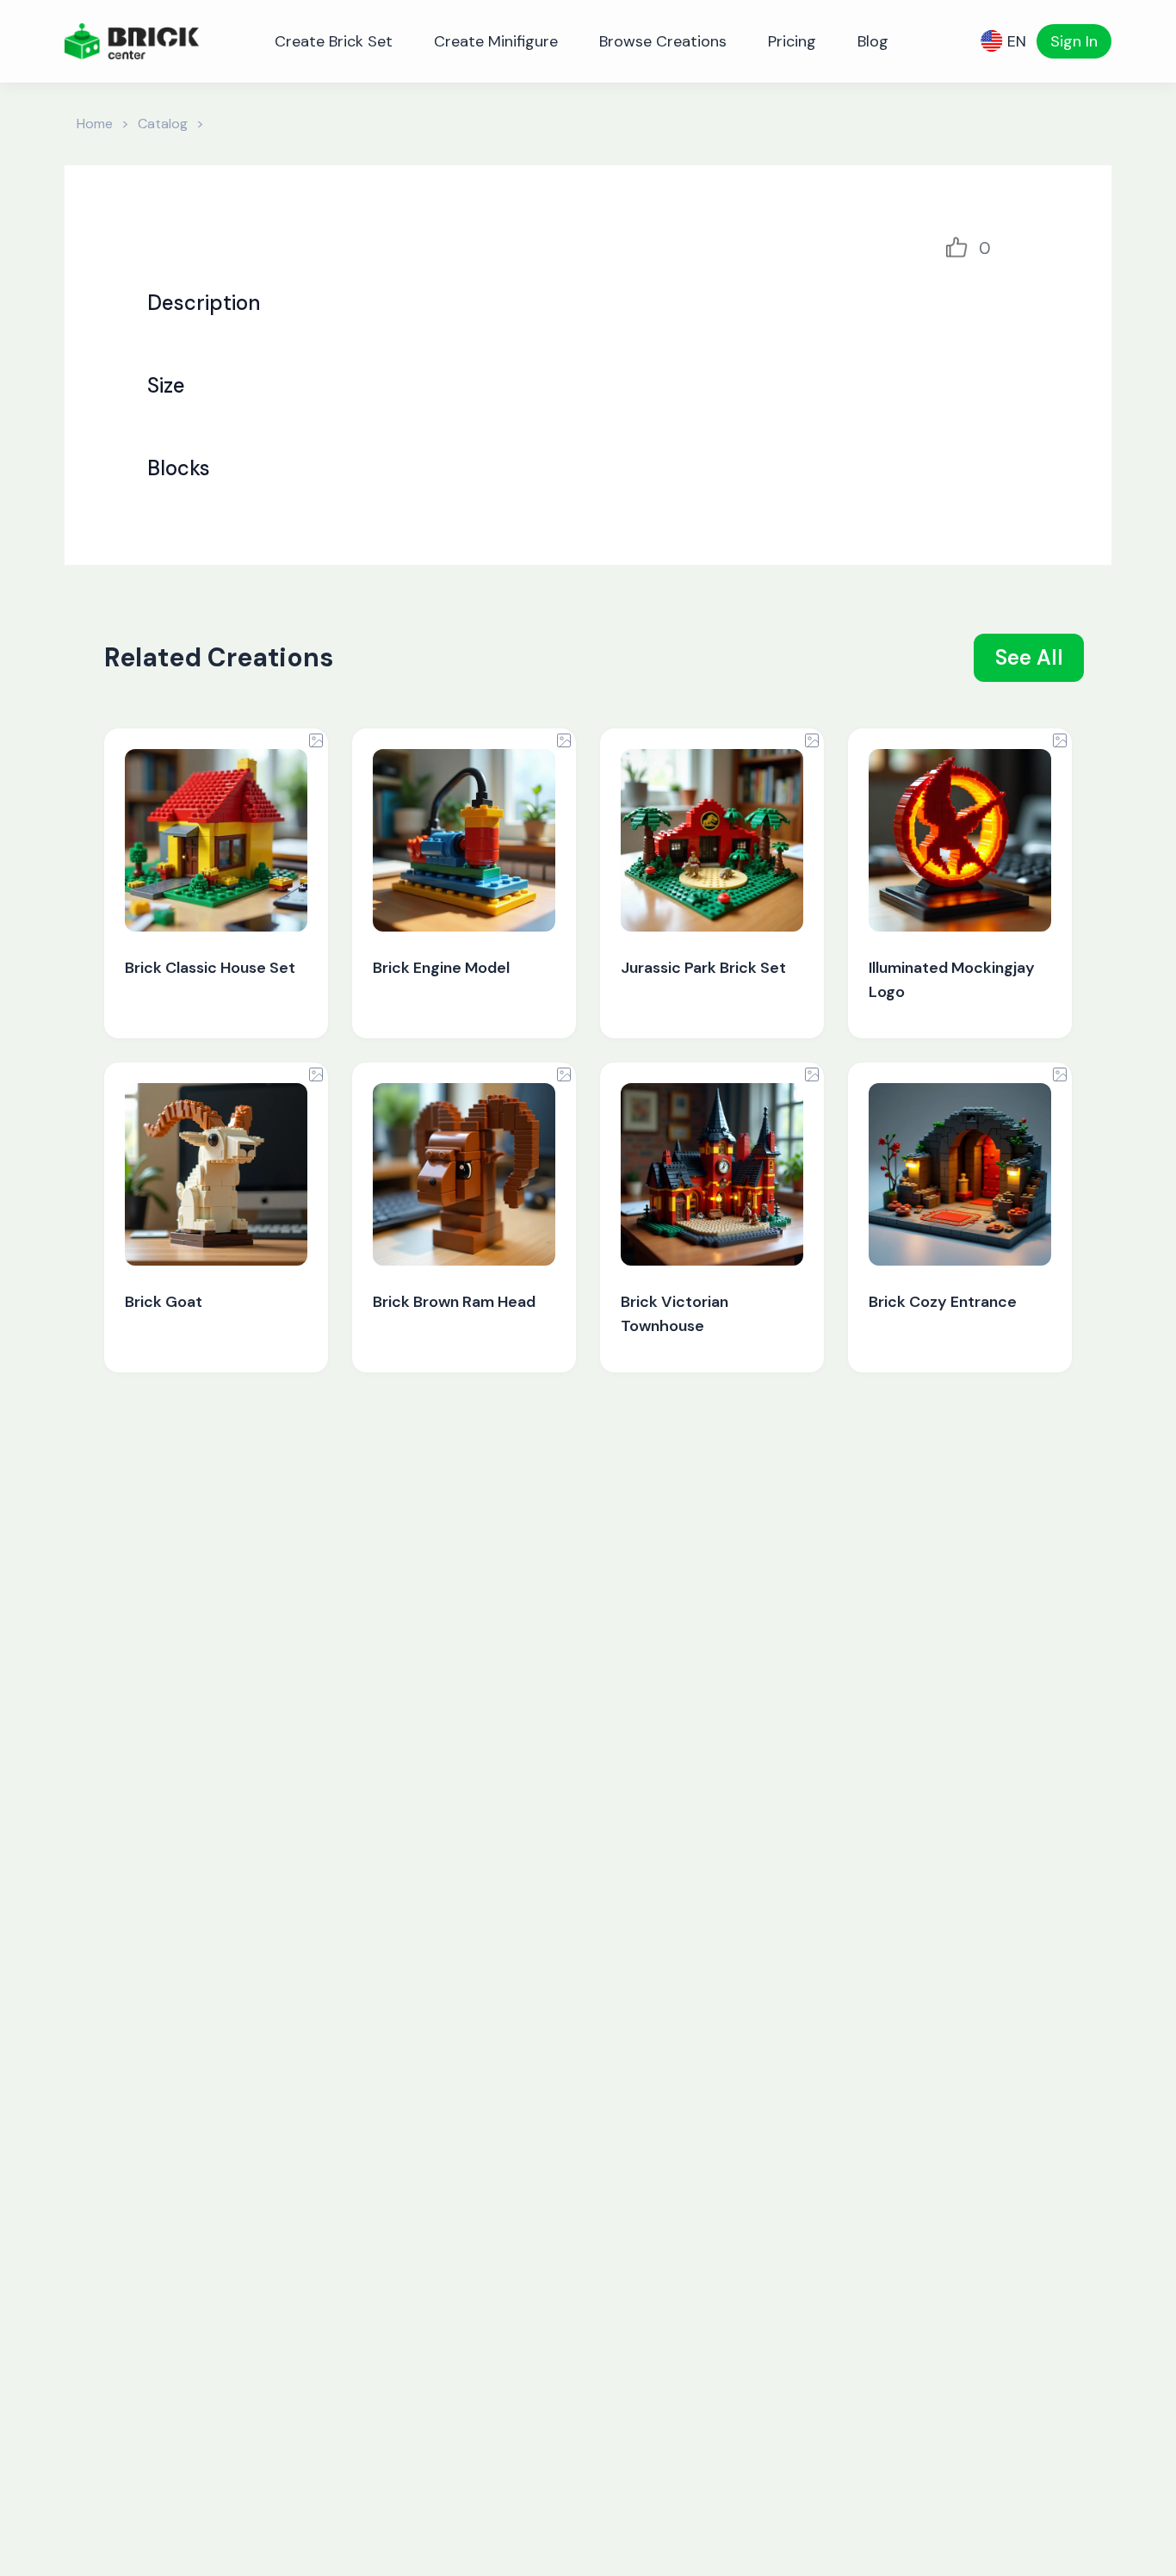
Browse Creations (663, 41)
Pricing (792, 41)
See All (1029, 657)
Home (95, 124)
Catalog (163, 124)
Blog (873, 41)
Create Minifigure (496, 41)
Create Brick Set (334, 41)
